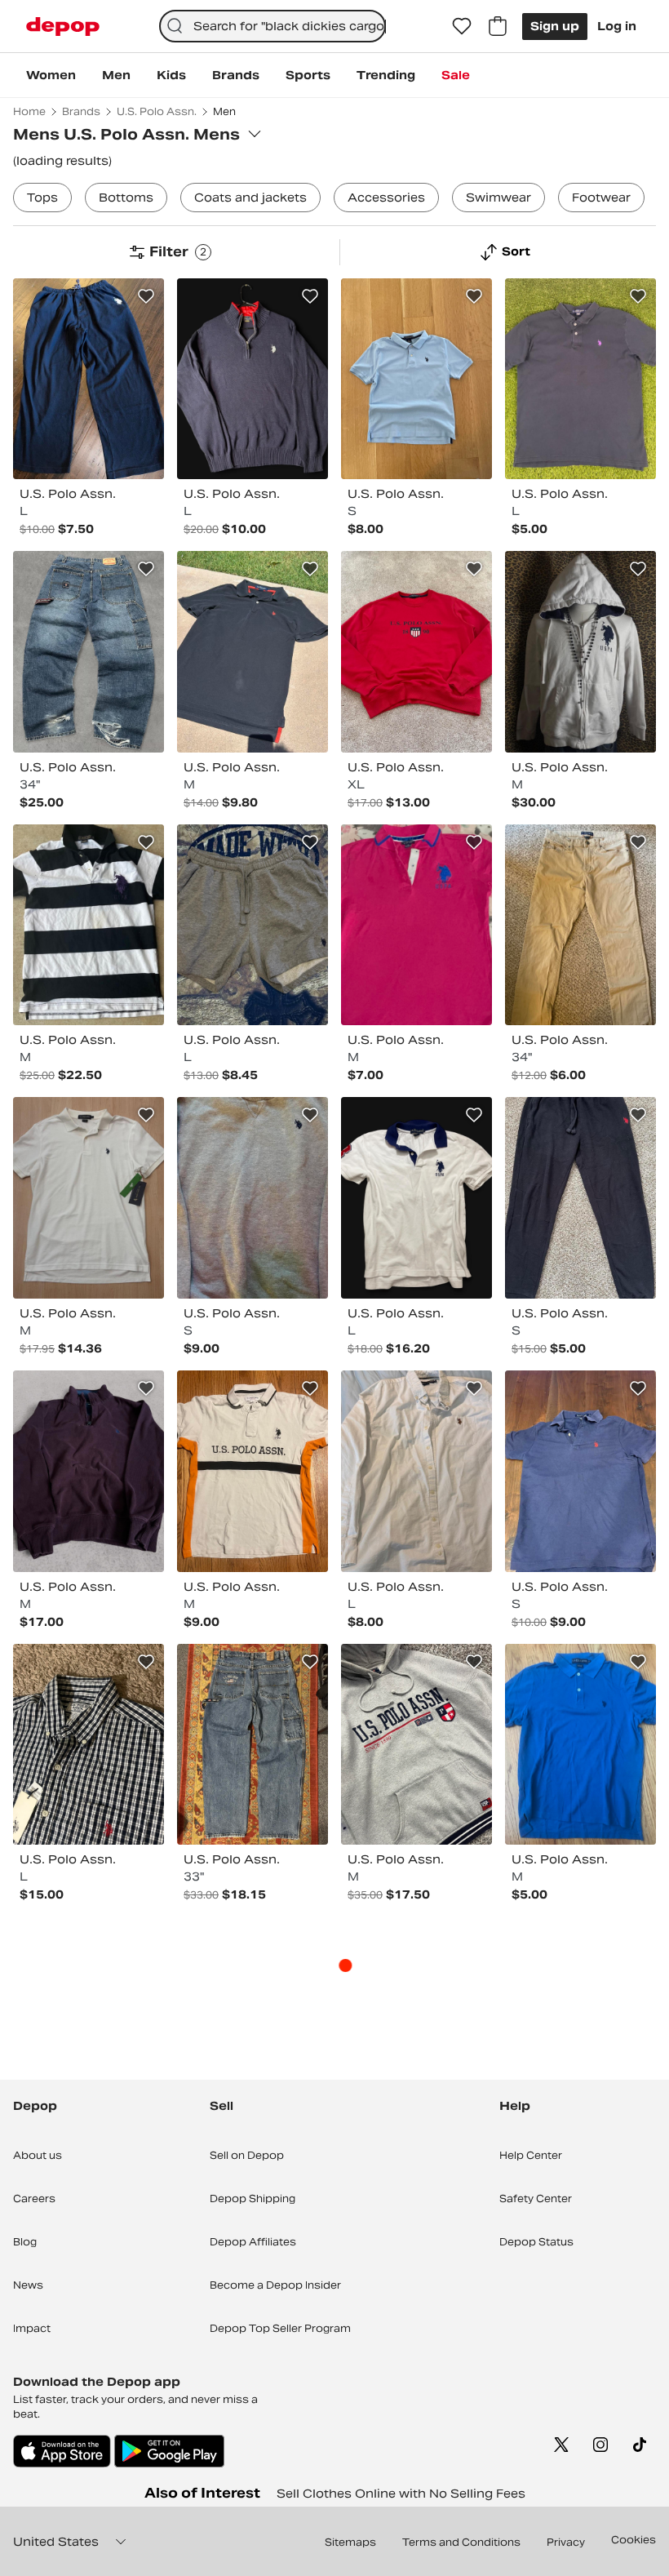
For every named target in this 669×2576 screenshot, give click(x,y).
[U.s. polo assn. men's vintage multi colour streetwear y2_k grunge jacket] (580, 652)
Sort (516, 251)
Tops (42, 198)
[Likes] (462, 26)
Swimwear (498, 198)
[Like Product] (146, 296)
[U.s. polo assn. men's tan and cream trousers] (580, 925)
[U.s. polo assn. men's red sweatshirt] (416, 652)
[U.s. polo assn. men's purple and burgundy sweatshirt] (89, 1471)
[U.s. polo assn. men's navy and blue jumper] (253, 379)
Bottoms (126, 198)
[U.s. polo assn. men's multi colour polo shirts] (89, 925)
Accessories (386, 198)
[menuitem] (51, 75)
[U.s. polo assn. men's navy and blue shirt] (89, 1745)
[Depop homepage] (63, 27)
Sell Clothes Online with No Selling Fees (401, 2494)
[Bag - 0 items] (498, 26)
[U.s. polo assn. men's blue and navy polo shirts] (580, 1745)
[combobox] (273, 26)
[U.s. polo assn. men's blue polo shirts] (416, 379)
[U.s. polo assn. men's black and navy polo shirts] (253, 652)
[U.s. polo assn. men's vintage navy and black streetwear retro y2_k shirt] (580, 379)
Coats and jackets (250, 198)
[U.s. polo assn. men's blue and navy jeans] (253, 1745)
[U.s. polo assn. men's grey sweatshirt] (253, 1198)
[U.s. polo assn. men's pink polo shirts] (416, 925)
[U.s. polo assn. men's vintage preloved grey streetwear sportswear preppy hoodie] (416, 1745)
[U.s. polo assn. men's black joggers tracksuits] (580, 1198)
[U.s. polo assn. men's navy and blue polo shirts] (580, 1471)
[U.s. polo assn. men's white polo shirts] (89, 1198)
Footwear (601, 198)
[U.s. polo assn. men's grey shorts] (253, 925)
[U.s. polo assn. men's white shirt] (416, 1471)
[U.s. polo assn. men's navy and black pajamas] (89, 379)
